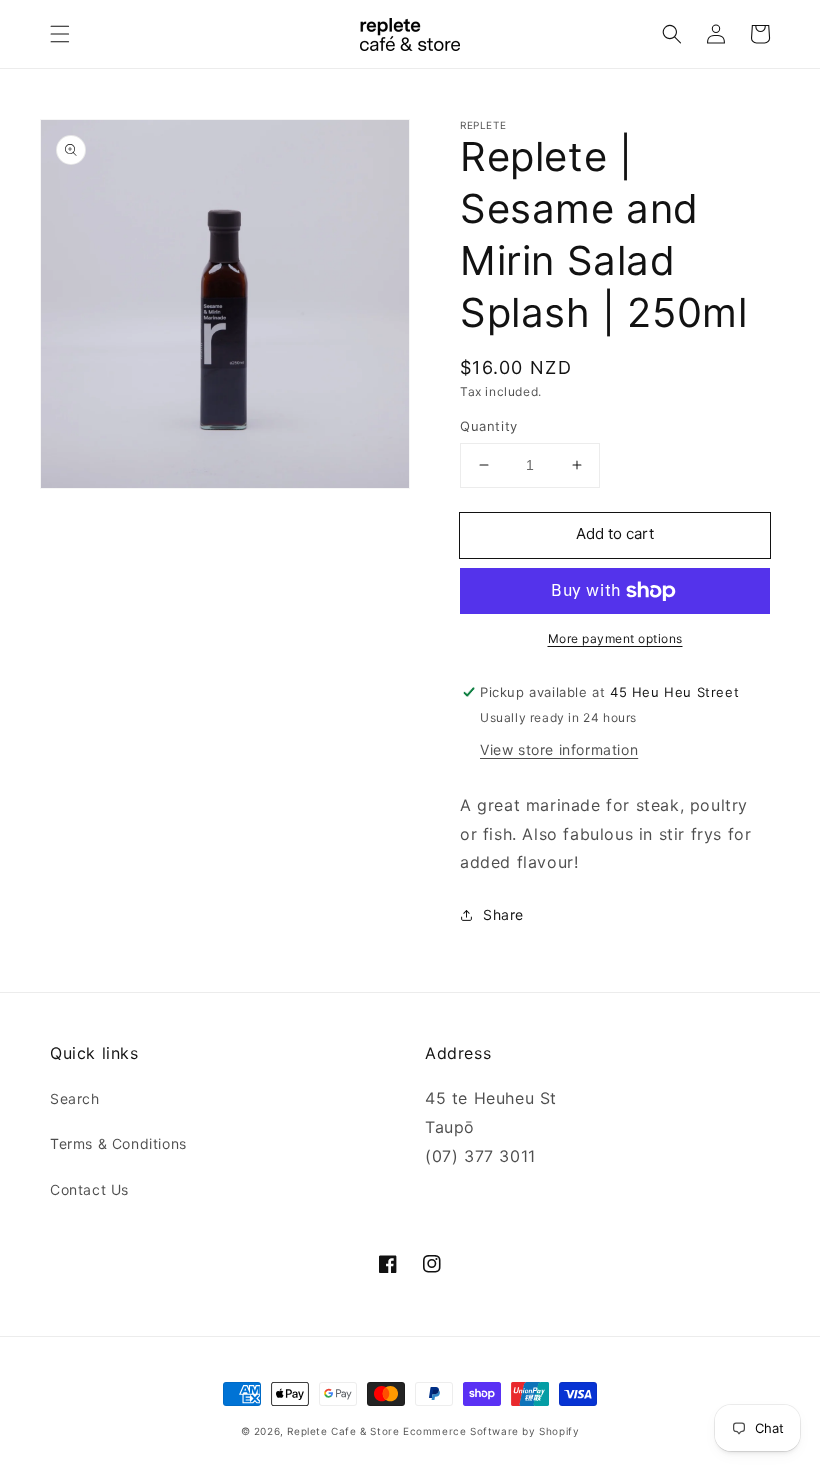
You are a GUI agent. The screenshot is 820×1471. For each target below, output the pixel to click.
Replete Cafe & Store (343, 1431)
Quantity (489, 426)
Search (75, 1098)
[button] (60, 34)
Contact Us (89, 1189)
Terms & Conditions (118, 1143)
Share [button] (503, 914)
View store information (559, 749)
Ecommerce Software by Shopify (491, 1431)
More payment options (615, 638)
